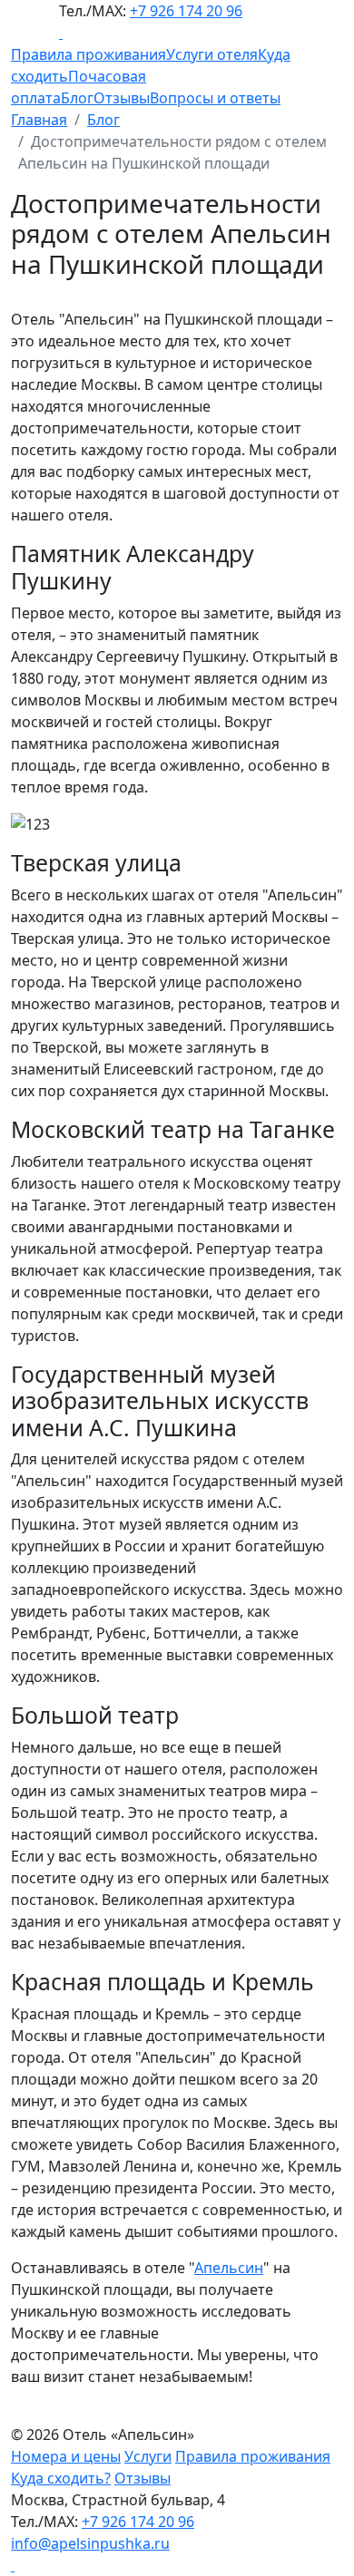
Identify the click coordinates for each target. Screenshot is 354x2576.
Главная (39, 120)
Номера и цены (66, 2456)
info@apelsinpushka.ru (90, 2543)
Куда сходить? (61, 2478)
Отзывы (122, 98)
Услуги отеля (212, 54)
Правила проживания (88, 54)
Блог (77, 98)
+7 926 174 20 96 (186, 11)
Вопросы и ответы (215, 98)
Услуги (148, 2456)
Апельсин (229, 2268)
